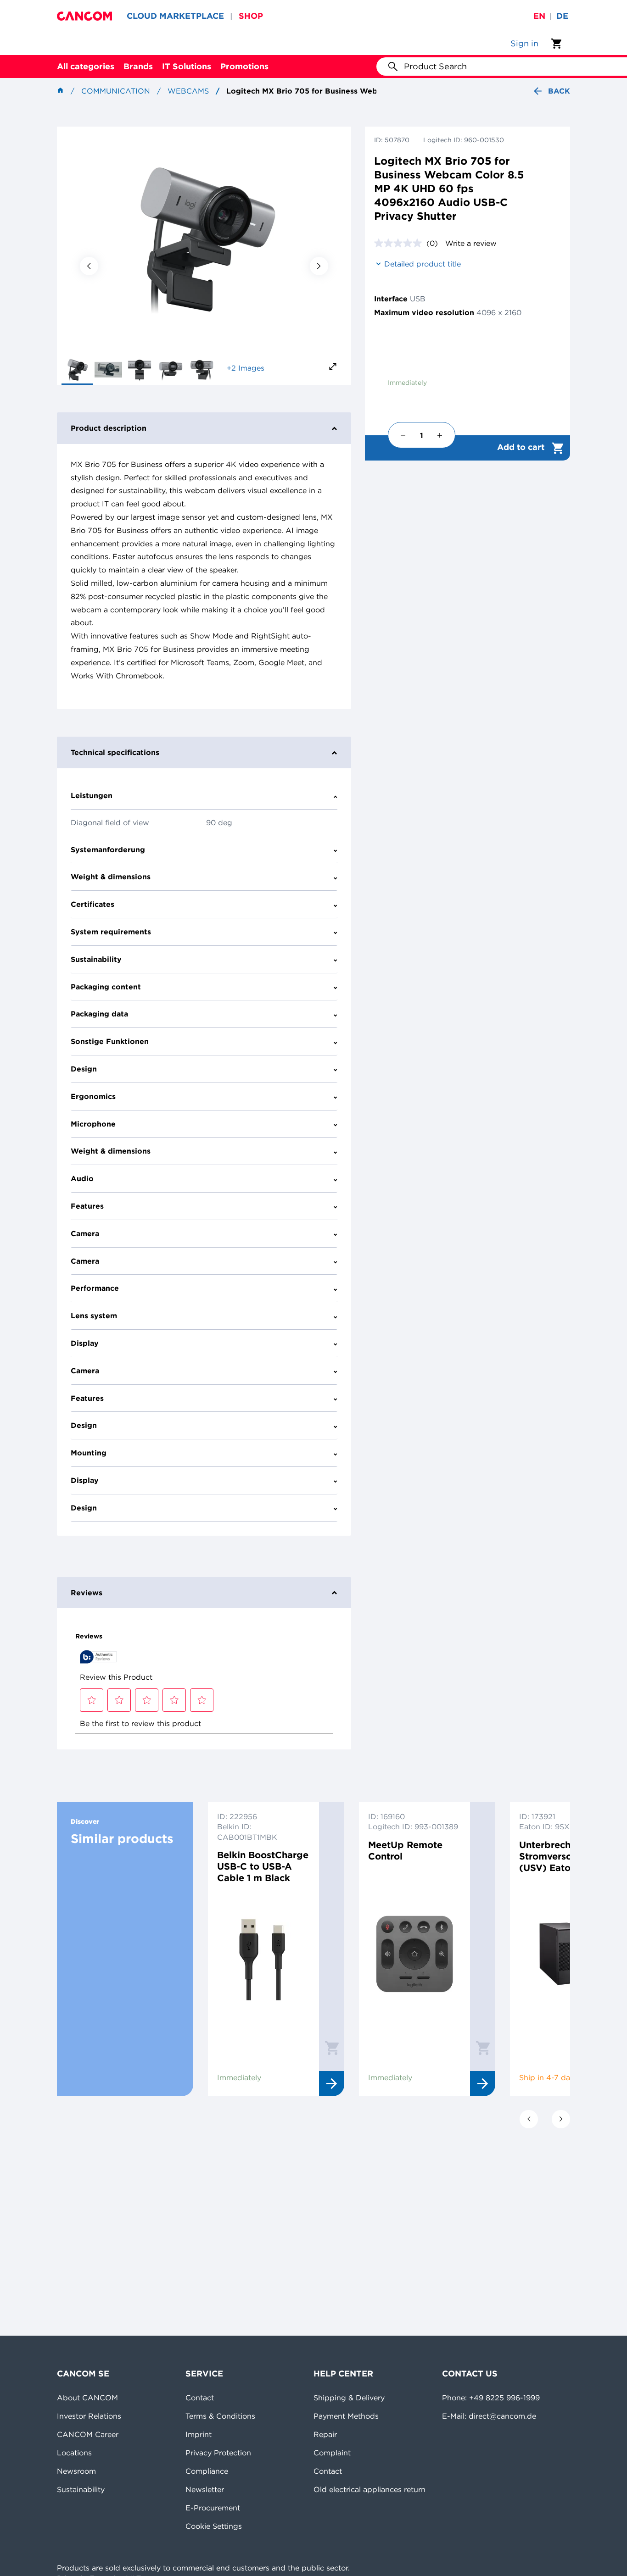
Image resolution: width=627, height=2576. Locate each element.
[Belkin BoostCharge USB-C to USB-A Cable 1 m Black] (263, 1965)
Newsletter (205, 2489)
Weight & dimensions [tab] (111, 877)
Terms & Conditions (220, 2416)
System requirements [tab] (111, 932)
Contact (200, 2398)
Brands (138, 66)
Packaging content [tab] (106, 987)
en (539, 16)
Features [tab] (87, 1206)
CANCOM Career (88, 2434)
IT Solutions (187, 66)
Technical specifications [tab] (115, 752)
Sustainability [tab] (96, 959)
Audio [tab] (82, 1178)
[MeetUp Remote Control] (414, 1965)
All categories (86, 66)
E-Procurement (213, 2508)
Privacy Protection (218, 2453)
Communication (116, 91)
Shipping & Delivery (349, 2398)
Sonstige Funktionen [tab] (110, 1041)
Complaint (332, 2453)
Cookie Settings (214, 2526)
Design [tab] (84, 1069)
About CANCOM (87, 2398)
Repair (325, 2434)
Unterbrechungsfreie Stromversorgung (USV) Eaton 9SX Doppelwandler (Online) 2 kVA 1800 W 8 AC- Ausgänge (565, 1856)
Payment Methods (346, 2416)
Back (559, 91)
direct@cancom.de (502, 2416)
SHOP (251, 16)
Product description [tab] (109, 428)
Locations (74, 2453)
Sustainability (81, 2489)
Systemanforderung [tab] (108, 849)
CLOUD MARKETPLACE (175, 16)
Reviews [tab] (87, 1593)
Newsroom (76, 2471)
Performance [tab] (95, 1288)
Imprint (199, 2434)
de (562, 16)
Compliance (207, 2471)
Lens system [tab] (94, 1316)
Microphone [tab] (93, 1124)
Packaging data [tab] (99, 1014)
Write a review (471, 243)
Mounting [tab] (89, 1453)
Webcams (188, 91)
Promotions (244, 66)
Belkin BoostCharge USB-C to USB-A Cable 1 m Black (263, 1866)
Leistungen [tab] (92, 795)
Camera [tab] (85, 1233)
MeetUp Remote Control (405, 1850)
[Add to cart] (332, 2048)
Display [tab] (85, 1343)
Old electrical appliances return (369, 2489)
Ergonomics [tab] (93, 1096)
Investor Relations (89, 2416)
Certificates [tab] (92, 904)
